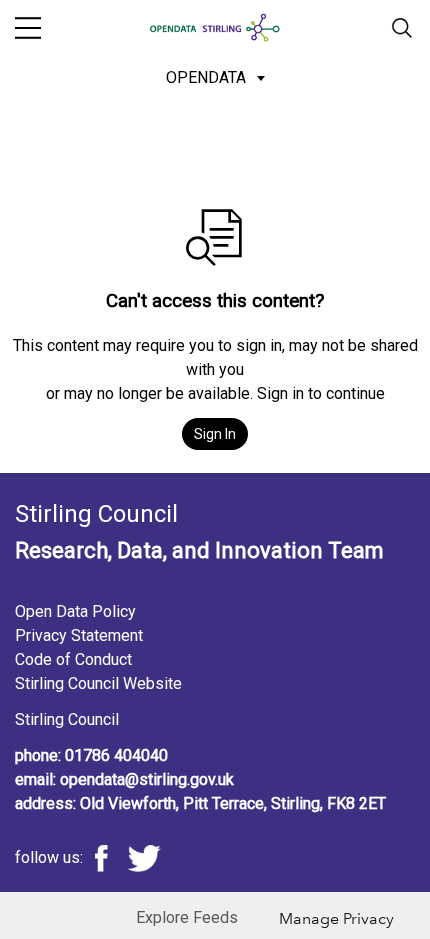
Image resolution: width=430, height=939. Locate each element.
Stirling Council (67, 719)
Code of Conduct (73, 659)
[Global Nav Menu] (28, 28)
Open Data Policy (75, 611)
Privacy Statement (79, 635)
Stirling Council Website (98, 683)
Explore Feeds (187, 917)
